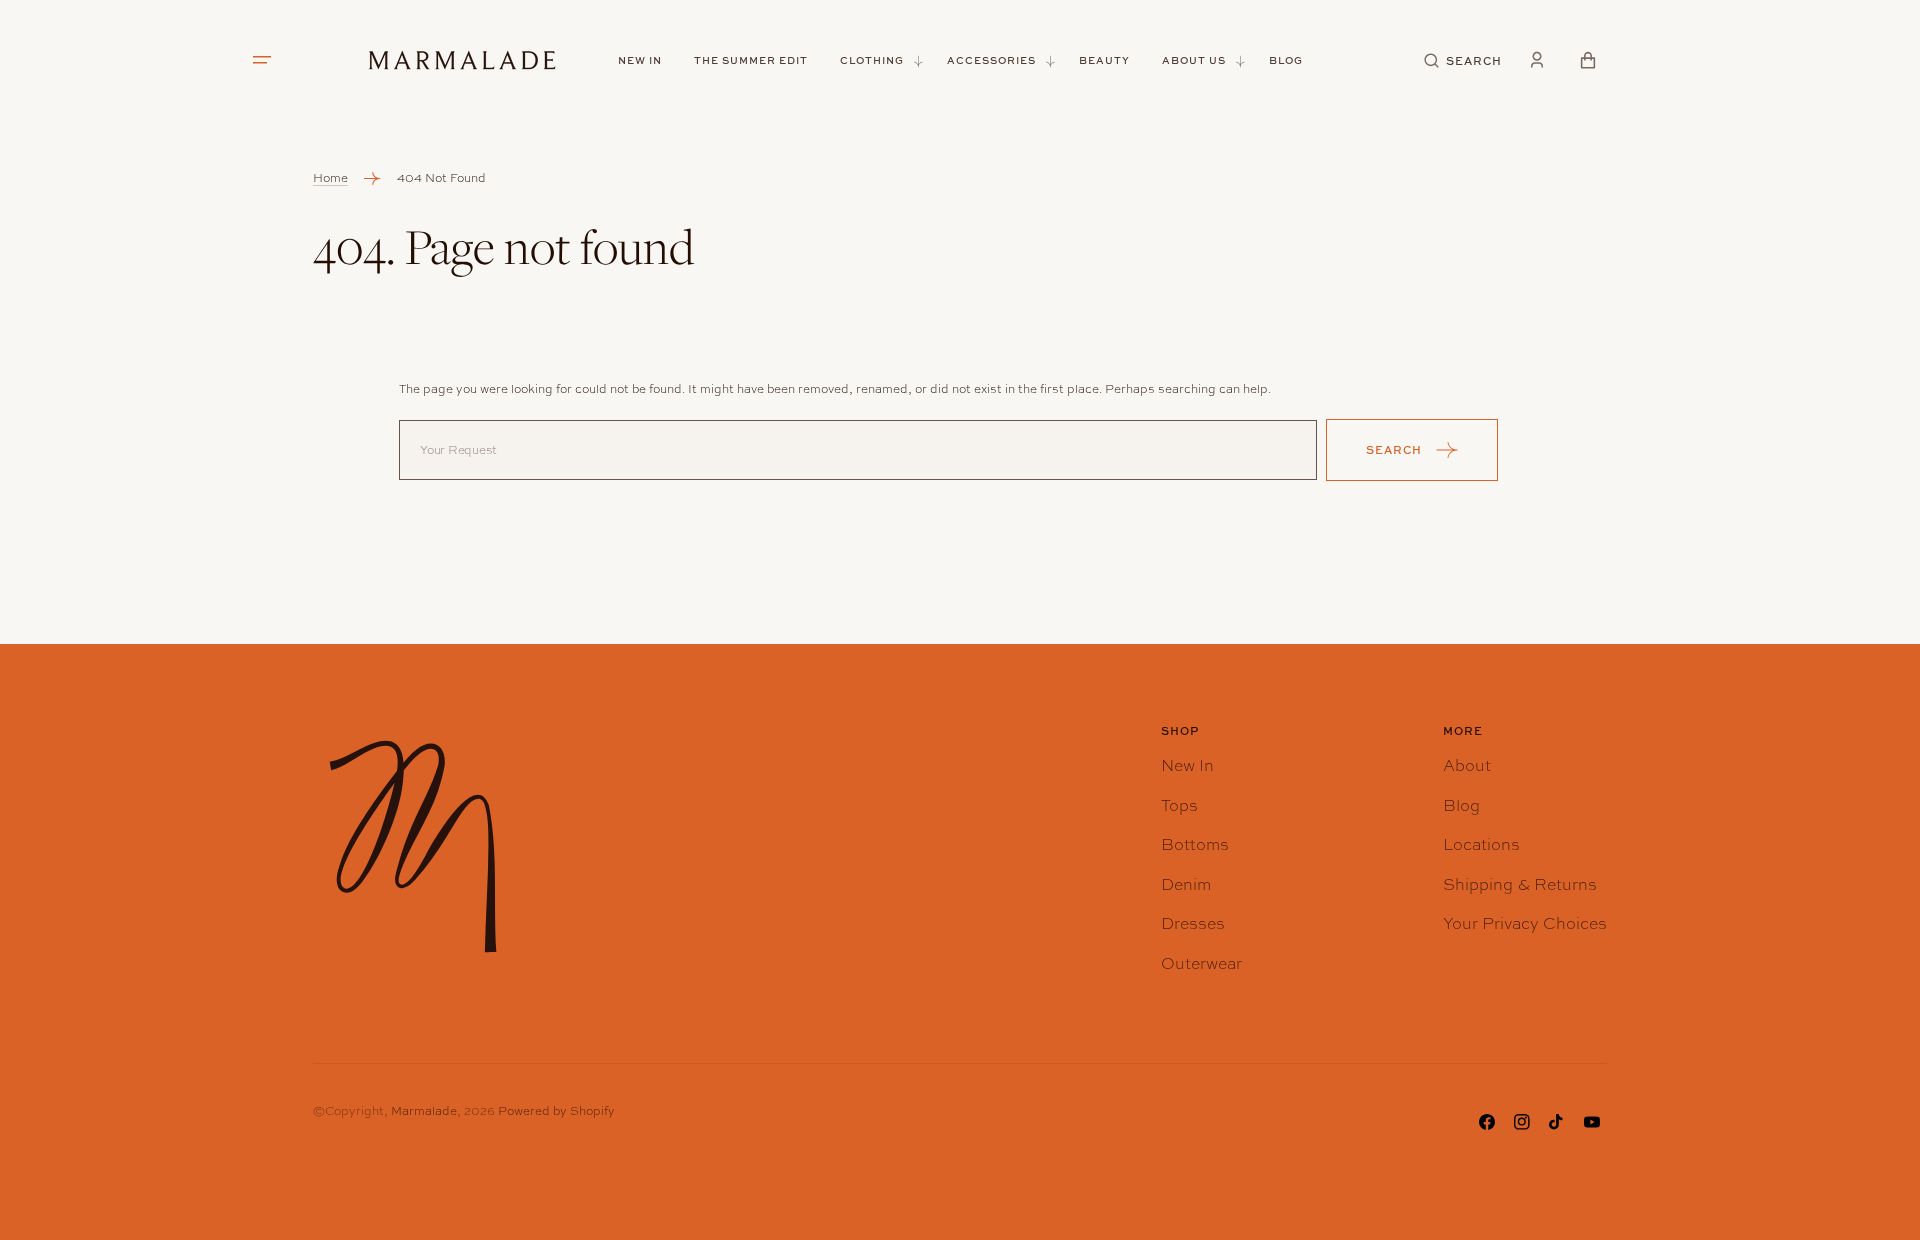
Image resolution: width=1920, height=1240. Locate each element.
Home (330, 178)
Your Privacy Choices (1525, 923)
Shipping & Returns (1520, 884)
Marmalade (424, 1111)
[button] (1463, 60)
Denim (1186, 884)
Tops (1179, 805)
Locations (1481, 844)
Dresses (1193, 923)
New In (1187, 765)
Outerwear (1201, 963)
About (1467, 765)
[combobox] (858, 450)
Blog (1461, 805)
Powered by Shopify (556, 1111)
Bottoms (1195, 844)
